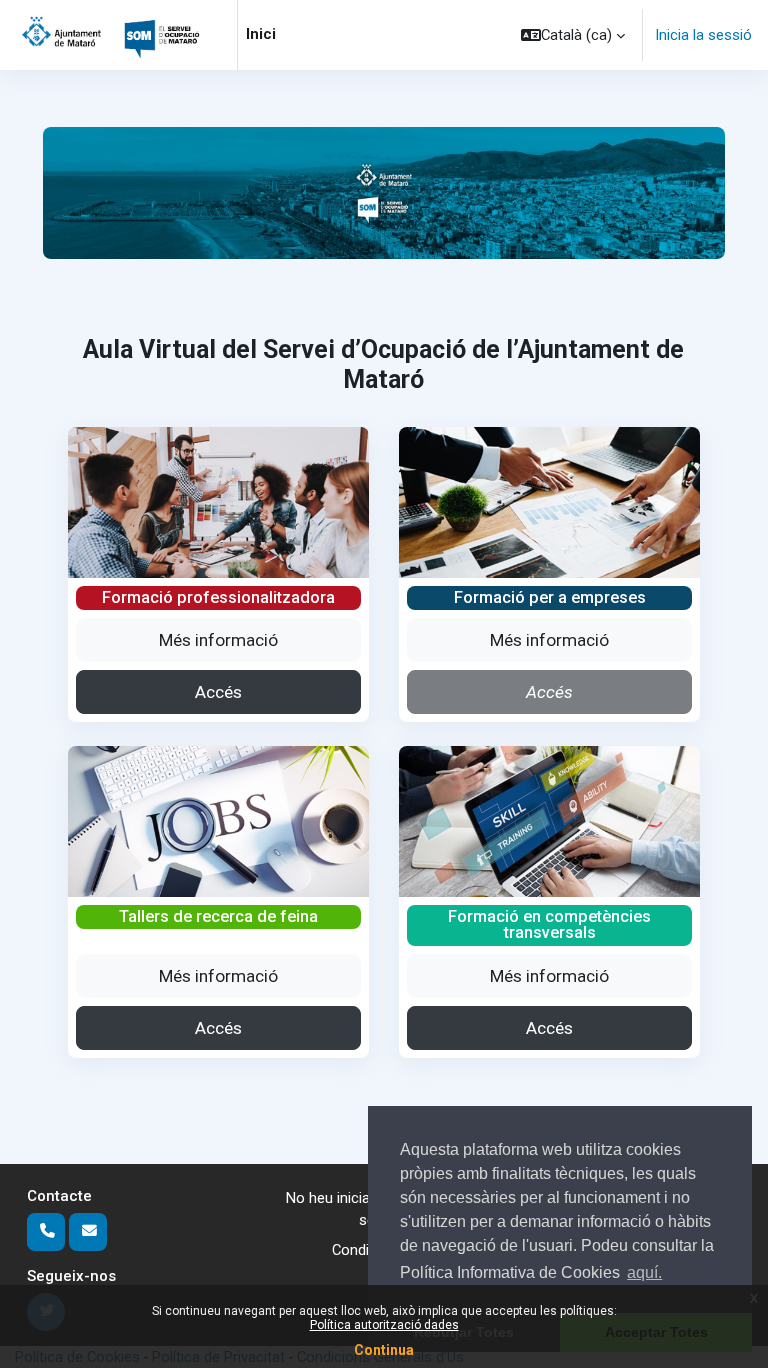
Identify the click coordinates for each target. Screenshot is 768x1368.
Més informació (218, 640)
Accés (218, 692)
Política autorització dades (384, 1325)
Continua (384, 1350)
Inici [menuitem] (261, 34)
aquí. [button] (644, 1272)
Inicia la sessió (703, 35)
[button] (573, 35)
